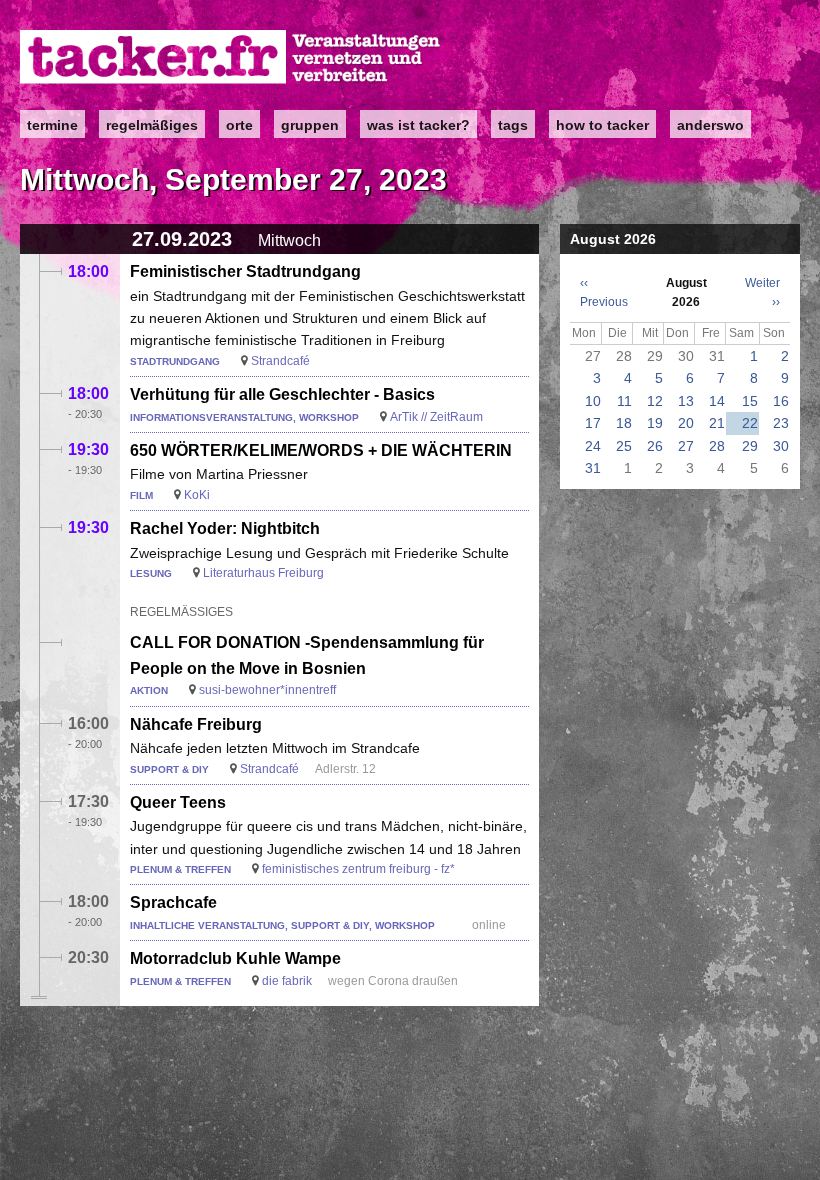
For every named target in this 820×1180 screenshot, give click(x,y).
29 (750, 446)
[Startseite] (231, 57)
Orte (239, 125)
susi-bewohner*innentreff (267, 690)
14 (717, 401)
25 (624, 446)
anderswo (710, 125)
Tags (513, 125)
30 (781, 446)
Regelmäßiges (152, 125)
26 (655, 446)
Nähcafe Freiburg (196, 724)
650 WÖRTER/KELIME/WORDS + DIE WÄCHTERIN (321, 450)
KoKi (197, 495)
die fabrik (287, 981)
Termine (52, 125)
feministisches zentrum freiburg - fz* (358, 869)
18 (624, 423)
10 (593, 401)
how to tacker (602, 125)
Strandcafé (280, 361)
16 (781, 401)
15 (750, 401)
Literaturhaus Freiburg (263, 573)
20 (686, 423)
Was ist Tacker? (418, 125)
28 (717, 446)
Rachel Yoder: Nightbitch (225, 528)
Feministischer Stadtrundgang (245, 271)
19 (655, 423)
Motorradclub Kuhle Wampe (235, 958)
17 (593, 423)
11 (624, 401)
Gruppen (310, 125)
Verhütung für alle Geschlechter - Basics (282, 394)
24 (593, 446)
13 (686, 401)
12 (655, 401)
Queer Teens (178, 802)
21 (717, 423)
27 (686, 446)
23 (781, 423)
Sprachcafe (173, 902)
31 (593, 468)
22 (750, 423)
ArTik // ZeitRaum (436, 417)
